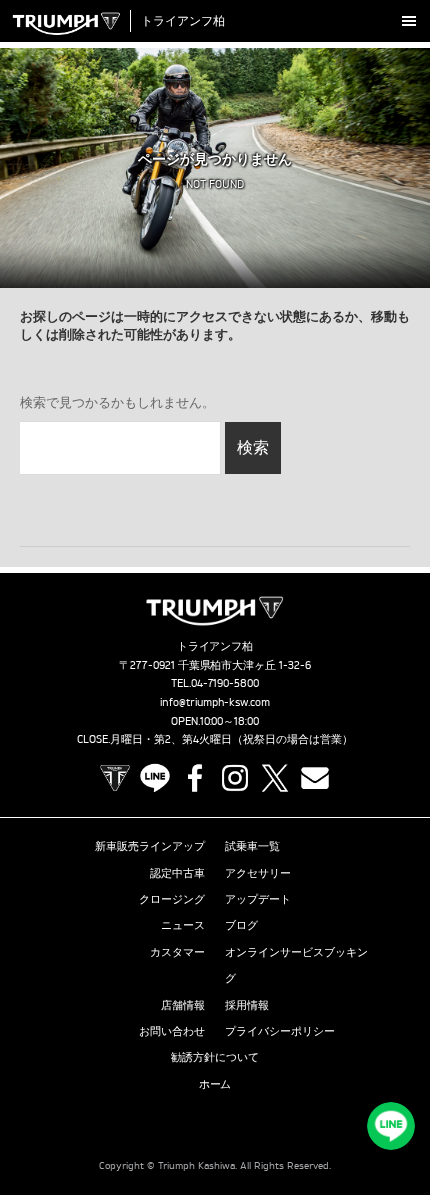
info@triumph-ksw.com (215, 702)
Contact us (315, 778)
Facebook (195, 778)
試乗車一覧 (252, 846)
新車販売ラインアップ (150, 846)
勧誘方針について (215, 1057)
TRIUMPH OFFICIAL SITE (115, 778)
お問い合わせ (172, 1031)
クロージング (172, 899)
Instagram (235, 778)
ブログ (241, 925)
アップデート (258, 899)
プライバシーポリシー (280, 1031)
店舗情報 (183, 1005)
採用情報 (247, 1005)
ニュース (183, 925)
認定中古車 (177, 873)
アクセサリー (258, 873)
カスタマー (177, 952)
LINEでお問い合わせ (391, 1126)
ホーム (215, 1084)
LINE (155, 778)
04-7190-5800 (225, 683)
